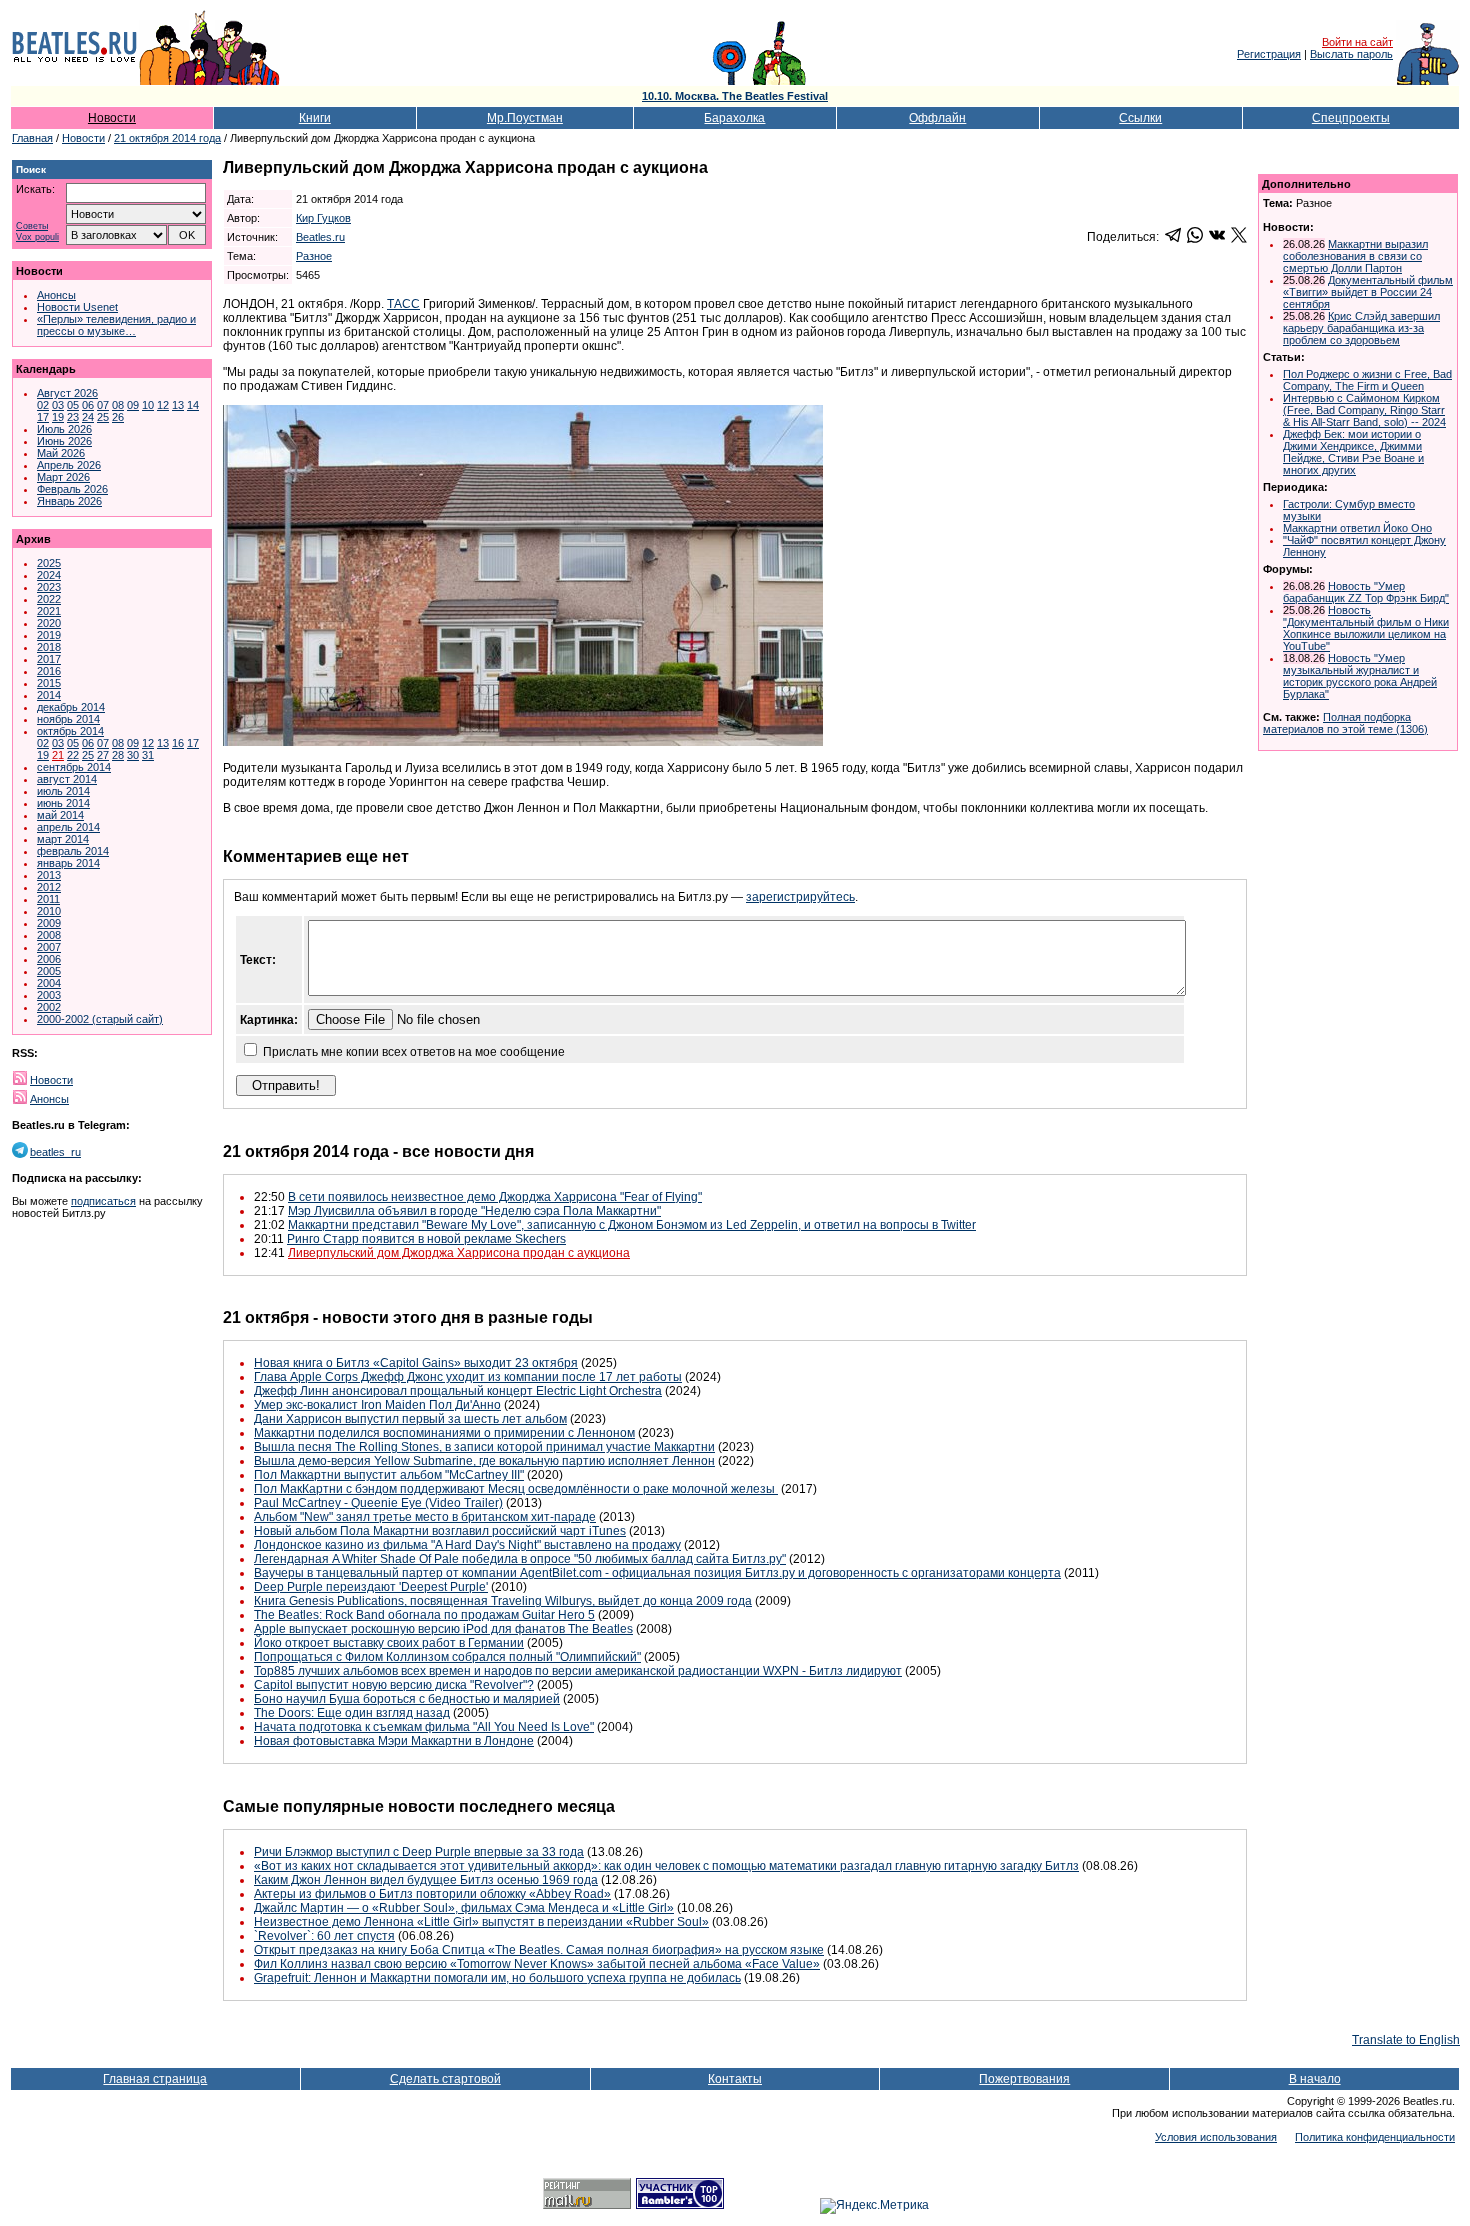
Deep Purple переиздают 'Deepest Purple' (371, 1587)
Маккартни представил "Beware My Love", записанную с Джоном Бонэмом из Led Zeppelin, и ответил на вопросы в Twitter (632, 1225)
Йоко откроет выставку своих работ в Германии (389, 1643)
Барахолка (734, 118)
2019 (49, 635)
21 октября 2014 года (167, 138)
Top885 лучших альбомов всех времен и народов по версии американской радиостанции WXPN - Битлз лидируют (578, 1671)
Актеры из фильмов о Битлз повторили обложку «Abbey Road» (432, 1894)
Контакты (735, 2079)
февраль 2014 (73, 851)
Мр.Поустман (525, 118)
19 (58, 417)
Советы (32, 226)
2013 (49, 875)
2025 (49, 563)
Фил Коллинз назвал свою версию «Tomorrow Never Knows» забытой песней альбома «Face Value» (537, 1964)
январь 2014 (68, 863)
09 (133, 405)
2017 (49, 659)
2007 (49, 947)
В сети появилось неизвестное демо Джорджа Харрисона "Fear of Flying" (495, 1197)
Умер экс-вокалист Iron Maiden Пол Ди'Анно (377, 1405)
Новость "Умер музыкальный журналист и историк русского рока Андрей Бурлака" (1360, 676)
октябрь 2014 (70, 731)
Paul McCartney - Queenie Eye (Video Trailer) (378, 1503)
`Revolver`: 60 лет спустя (324, 1936)
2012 (49, 887)
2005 (49, 971)
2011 (48, 899)
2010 (49, 911)
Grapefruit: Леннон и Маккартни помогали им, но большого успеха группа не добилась (497, 1978)
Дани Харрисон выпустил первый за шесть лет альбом (410, 1419)
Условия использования (1216, 2137)
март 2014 (63, 839)
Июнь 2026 (64, 441)
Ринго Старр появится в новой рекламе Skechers (426, 1239)
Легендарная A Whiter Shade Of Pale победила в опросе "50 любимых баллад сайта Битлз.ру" (520, 1559)
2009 (49, 923)
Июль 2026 (64, 429)
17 (43, 417)
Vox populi (37, 237)
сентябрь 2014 (74, 767)
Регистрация (1269, 54)
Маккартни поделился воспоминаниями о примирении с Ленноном (444, 1433)
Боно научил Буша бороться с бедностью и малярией (407, 1699)
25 (103, 417)
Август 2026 (67, 393)
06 (88, 405)
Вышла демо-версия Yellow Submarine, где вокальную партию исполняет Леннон (484, 1461)
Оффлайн (937, 118)
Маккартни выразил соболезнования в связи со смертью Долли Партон (1355, 256)
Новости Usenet (77, 307)
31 (148, 755)
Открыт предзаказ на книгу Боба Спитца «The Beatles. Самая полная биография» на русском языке (539, 1950)
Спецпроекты (1351, 118)
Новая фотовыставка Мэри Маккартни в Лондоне (394, 1741)
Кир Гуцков (323, 218)
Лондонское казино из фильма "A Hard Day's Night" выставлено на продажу (467, 1545)
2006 (49, 959)
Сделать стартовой (445, 2079)
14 (193, 405)
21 (58, 755)
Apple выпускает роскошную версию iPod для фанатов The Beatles (443, 1629)
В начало (1315, 2079)
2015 (49, 683)
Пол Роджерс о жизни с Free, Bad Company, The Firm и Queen (1367, 380)
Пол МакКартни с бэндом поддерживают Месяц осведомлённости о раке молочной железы (516, 1489)
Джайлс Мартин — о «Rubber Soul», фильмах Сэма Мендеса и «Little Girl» (464, 1908)
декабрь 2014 (71, 707)
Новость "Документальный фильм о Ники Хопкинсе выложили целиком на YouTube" (1366, 628)
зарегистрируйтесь (800, 897)
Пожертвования (1024, 2079)
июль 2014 (63, 791)
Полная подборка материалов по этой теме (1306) (1345, 723)
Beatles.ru (320, 237)
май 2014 (60, 815)
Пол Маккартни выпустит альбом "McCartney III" (389, 1475)
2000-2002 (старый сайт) (100, 1019)
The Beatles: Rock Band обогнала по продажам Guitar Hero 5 (424, 1615)
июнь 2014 (63, 803)
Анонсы (56, 295)
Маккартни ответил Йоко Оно (1357, 528)
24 (88, 417)
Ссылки (1140, 118)
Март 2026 (63, 477)
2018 (49, 647)
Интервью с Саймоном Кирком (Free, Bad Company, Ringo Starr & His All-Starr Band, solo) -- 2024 (1364, 410)
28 (118, 755)
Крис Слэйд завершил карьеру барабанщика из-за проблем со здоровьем (1361, 328)
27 (103, 755)
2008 (49, 935)
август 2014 (67, 779)
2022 (49, 599)
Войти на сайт (1357, 42)
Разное (314, 256)
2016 (49, 671)
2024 (49, 575)
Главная (32, 138)
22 (73, 755)
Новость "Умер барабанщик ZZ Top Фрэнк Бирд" (1366, 592)
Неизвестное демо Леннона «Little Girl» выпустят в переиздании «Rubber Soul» (481, 1922)
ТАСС (403, 304)
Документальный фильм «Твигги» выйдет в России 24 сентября (1368, 292)
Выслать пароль (1351, 54)
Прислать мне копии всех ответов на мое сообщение (414, 1052)
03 (58, 405)
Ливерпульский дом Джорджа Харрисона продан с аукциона (459, 1253)
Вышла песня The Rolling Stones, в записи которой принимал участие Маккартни (484, 1447)
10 (148, 405)
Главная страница (155, 2079)
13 (178, 405)
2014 (49, 695)
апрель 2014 (68, 827)
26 (118, 417)
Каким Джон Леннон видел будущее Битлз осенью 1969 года (426, 1880)
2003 (49, 995)
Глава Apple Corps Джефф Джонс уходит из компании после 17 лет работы (468, 1377)
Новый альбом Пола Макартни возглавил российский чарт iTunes (440, 1531)
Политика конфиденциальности (1375, 2137)
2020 (49, 623)
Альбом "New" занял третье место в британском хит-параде (425, 1517)
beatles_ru (55, 1152)
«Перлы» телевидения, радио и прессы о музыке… (116, 325)
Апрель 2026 (69, 465)
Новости (112, 118)
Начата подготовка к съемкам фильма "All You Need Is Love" (424, 1727)
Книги (315, 118)
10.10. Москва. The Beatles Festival (735, 96)
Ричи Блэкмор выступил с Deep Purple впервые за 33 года (419, 1852)
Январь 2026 (69, 501)
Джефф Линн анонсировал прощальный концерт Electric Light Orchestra (458, 1391)
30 (133, 755)
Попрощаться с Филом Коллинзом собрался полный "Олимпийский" (447, 1657)
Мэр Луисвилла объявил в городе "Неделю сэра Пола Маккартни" (474, 1211)
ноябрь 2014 (68, 719)
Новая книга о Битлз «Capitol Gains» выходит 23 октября (416, 1363)
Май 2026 (61, 453)
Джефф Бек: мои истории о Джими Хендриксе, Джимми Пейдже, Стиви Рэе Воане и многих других (1353, 452)
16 (178, 743)
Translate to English (1406, 2040)
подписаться (103, 1201)
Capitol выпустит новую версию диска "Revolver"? (394, 1685)
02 (43, 405)
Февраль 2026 (72, 489)
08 (118, 405)
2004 (49, 983)
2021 (49, 611)
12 (163, 405)
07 (103, 405)
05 (73, 405)
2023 (49, 587)
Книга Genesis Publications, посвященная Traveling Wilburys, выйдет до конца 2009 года (503, 1601)
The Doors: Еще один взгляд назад (352, 1713)
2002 (49, 1007)
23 (73, 417)
